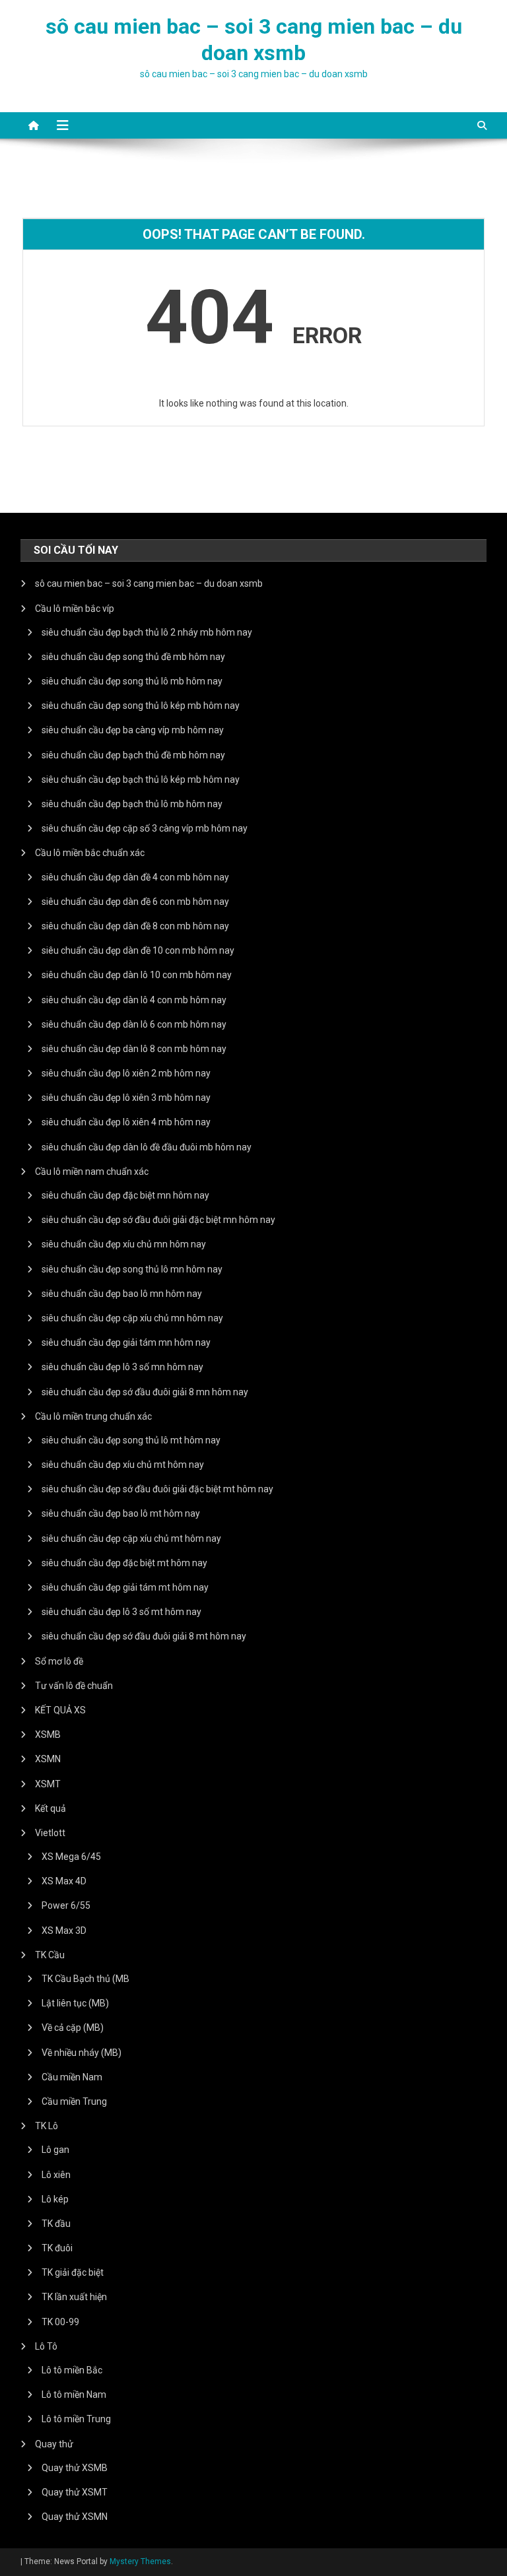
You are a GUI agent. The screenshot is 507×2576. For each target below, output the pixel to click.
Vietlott (50, 1833)
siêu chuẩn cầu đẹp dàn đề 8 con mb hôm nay (135, 926)
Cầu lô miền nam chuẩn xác (92, 1172)
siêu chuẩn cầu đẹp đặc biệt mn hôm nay (125, 1195)
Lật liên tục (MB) (75, 2003)
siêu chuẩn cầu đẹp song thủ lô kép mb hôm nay (141, 706)
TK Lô (47, 2126)
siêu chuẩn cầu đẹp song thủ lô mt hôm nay (131, 1440)
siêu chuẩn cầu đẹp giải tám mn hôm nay (126, 1342)
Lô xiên (56, 2175)
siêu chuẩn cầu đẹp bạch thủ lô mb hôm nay (132, 804)
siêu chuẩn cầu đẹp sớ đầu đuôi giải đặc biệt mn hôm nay (158, 1220)
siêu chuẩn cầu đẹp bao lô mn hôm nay (122, 1294)
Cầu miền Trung (74, 2101)
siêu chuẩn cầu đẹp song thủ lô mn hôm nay (132, 1269)
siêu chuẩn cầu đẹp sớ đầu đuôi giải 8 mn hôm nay (145, 1392)
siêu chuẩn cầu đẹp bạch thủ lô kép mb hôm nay (141, 779)
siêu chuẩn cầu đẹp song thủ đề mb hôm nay (133, 657)
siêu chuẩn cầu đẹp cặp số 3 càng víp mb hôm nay (145, 828)
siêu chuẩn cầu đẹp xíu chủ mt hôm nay (123, 1465)
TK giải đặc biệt (73, 2272)
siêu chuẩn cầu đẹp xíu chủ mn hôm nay (124, 1244)
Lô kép (55, 2199)
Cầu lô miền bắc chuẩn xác (90, 853)
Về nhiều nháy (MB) (82, 2053)
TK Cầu (50, 1955)
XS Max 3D (64, 1931)
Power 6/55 (66, 1905)
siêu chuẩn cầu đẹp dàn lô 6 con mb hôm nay (134, 1024)
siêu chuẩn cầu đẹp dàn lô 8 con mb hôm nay (134, 1049)
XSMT (48, 1784)
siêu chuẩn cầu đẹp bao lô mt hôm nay (121, 1513)
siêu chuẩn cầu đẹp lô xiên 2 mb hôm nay (126, 1073)
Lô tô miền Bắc (72, 2370)
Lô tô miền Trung (76, 2419)
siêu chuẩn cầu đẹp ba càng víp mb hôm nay (133, 730)
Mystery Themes (140, 2561)
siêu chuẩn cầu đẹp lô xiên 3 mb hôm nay (126, 1098)
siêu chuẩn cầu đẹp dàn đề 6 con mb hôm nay (135, 902)
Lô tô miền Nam (74, 2394)
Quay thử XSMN (75, 2517)
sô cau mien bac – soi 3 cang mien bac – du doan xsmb (149, 583)
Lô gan (55, 2150)
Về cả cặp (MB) (73, 2028)
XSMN (48, 1759)
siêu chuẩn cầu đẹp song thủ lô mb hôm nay (132, 681)
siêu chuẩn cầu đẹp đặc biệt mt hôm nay (124, 1563)
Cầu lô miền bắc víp (75, 609)
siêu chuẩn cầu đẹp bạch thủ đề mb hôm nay (133, 755)
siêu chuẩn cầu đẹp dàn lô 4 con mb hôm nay (134, 1000)
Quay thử (54, 2444)
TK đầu (56, 2224)
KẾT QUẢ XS (60, 1710)
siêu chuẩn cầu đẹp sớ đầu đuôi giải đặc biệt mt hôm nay (157, 1489)
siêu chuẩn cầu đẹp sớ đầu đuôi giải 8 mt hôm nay (144, 1636)
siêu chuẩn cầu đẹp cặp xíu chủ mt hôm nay (131, 1538)
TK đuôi (57, 2248)
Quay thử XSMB (75, 2468)
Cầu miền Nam (72, 2077)
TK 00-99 (60, 2322)
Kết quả (51, 1808)
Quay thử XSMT (75, 2492)
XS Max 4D (64, 1881)
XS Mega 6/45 (71, 1857)
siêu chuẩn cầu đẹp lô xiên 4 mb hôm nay (126, 1122)
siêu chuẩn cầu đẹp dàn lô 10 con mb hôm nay (137, 975)
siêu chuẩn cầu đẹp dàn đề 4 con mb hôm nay (135, 877)
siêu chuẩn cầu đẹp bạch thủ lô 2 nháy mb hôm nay (147, 632)
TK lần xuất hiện (74, 2297)
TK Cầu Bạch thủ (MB (85, 1979)
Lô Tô (46, 2346)
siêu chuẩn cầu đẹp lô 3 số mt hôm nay (121, 1612)
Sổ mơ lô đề (59, 1661)
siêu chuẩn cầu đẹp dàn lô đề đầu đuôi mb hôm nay (147, 1147)
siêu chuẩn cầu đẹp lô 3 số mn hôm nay (122, 1367)
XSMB (48, 1734)
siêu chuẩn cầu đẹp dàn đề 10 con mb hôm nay (138, 950)
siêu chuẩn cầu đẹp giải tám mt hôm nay (125, 1587)
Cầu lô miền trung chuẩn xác (93, 1416)
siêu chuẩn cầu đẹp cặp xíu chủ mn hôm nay (132, 1318)
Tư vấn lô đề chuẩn (74, 1686)
